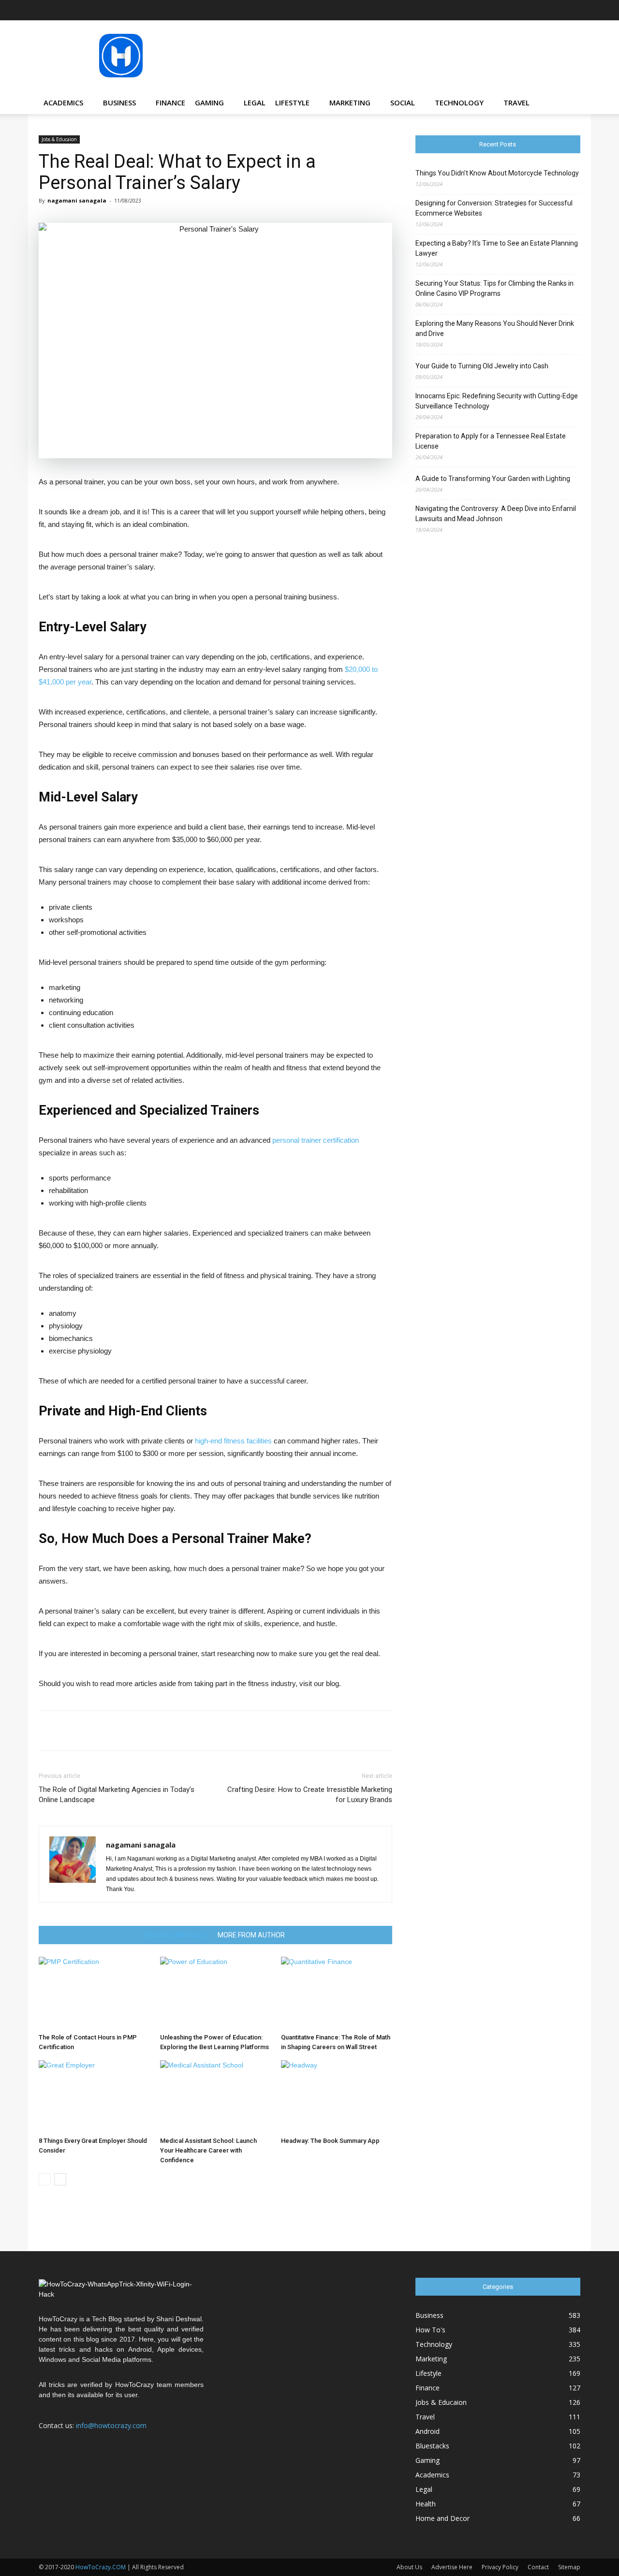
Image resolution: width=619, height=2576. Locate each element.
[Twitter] (557, 10)
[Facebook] (477, 10)
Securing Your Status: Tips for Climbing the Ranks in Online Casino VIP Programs (494, 288)
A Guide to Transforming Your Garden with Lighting (493, 479)
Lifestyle (292, 102)
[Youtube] (573, 10)
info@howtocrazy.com (111, 2425)
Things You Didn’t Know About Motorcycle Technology (497, 173)
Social (403, 102)
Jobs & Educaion (59, 139)
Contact (538, 2567)
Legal (255, 102)
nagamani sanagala (77, 200)
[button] (569, 103)
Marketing (350, 102)
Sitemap (569, 2567)
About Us (409, 2567)
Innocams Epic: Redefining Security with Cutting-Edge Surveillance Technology (497, 401)
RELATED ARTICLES (176, 1935)
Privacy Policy (500, 2567)
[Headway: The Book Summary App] (337, 2096)
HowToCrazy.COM (101, 2567)
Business (119, 102)
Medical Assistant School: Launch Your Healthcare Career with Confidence (208, 2150)
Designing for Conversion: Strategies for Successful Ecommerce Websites (494, 208)
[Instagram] (509, 10)
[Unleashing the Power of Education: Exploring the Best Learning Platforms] (216, 1993)
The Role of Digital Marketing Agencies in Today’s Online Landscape (117, 1795)
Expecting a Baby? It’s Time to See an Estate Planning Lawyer (497, 248)
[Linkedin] (525, 10)
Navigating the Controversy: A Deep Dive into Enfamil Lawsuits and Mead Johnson (496, 514)
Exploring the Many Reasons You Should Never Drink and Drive (495, 328)
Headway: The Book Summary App (330, 2141)
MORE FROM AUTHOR (251, 1935)
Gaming (209, 102)
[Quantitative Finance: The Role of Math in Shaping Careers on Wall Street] (337, 1993)
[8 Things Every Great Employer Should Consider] (94, 2096)
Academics (63, 102)
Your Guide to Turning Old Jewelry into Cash (482, 366)
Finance (170, 102)
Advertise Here (452, 2567)
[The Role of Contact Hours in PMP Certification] (94, 1993)
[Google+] (493, 10)
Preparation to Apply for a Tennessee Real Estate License (491, 441)
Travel (516, 102)
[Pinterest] (541, 10)
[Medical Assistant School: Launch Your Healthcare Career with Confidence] (216, 2096)
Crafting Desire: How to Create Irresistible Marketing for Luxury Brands (309, 1795)
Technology (459, 102)
